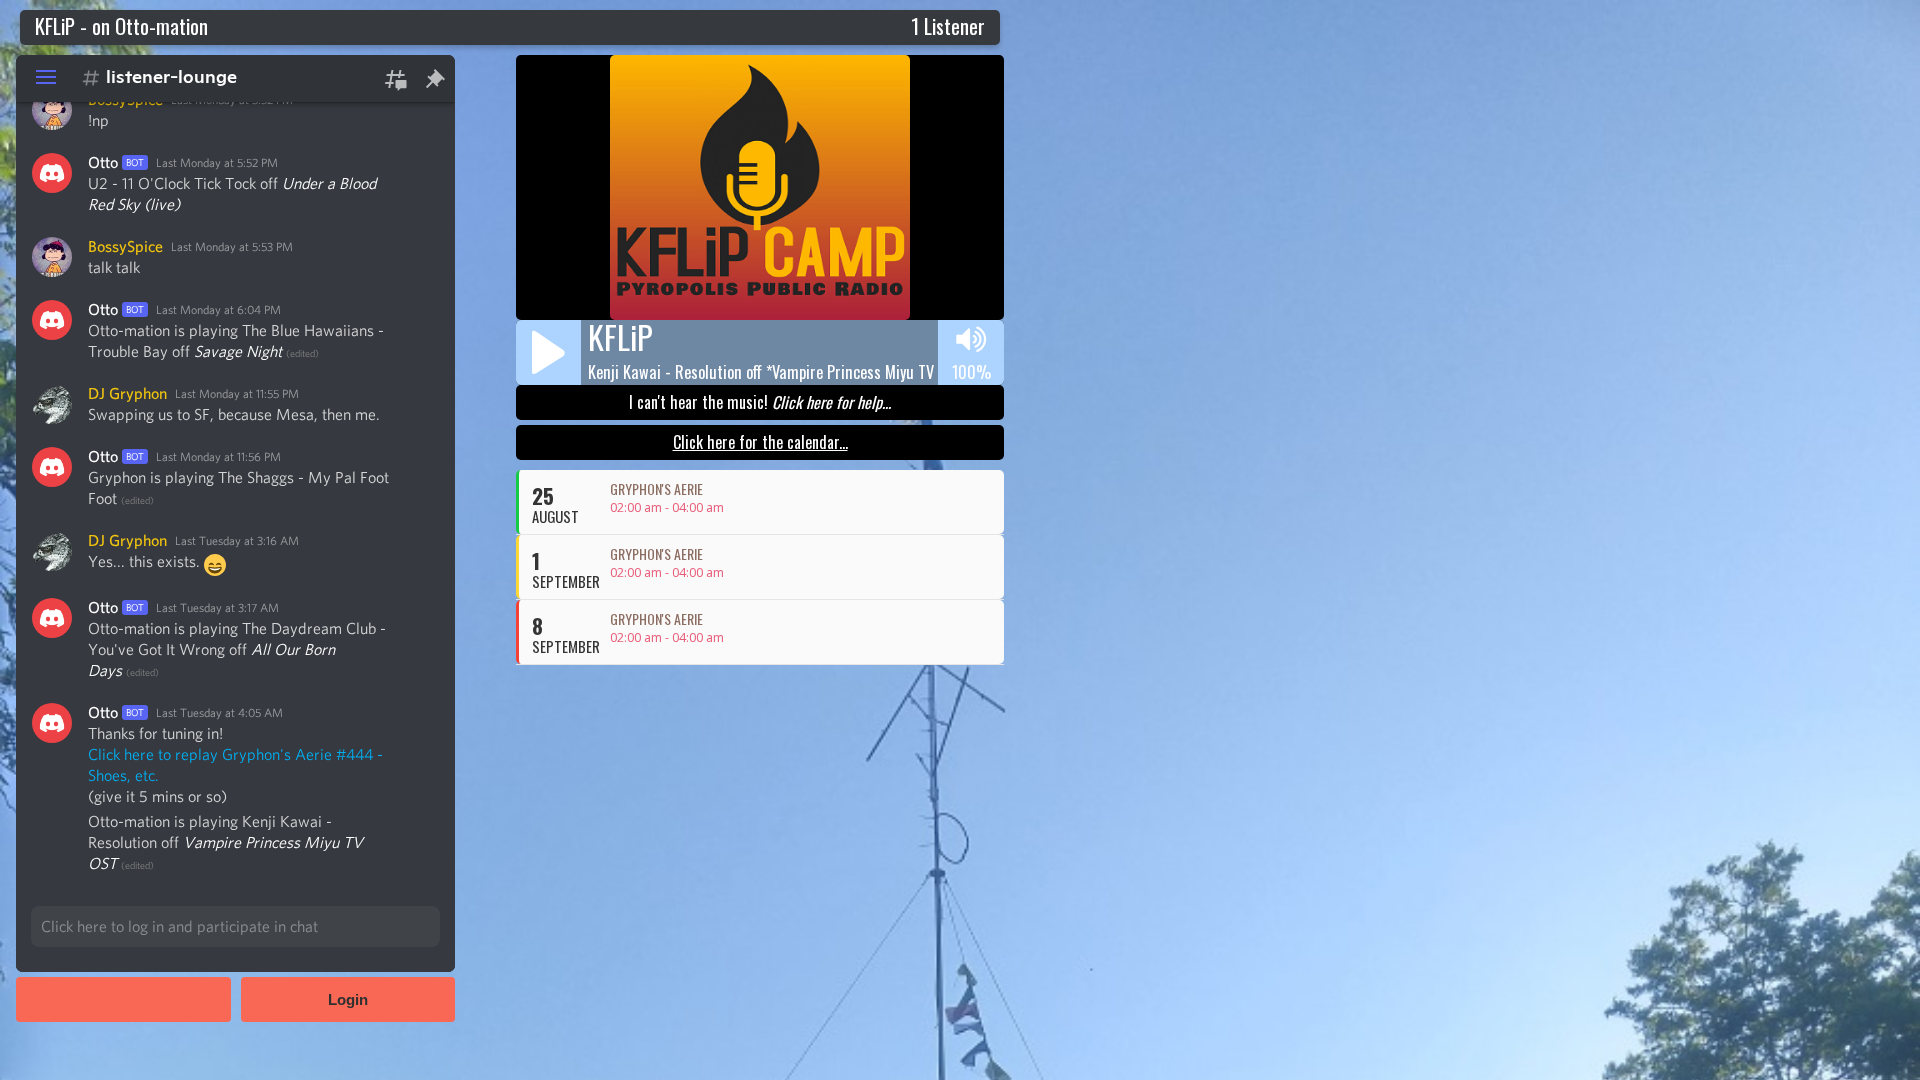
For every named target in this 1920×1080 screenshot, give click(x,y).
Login (348, 999)
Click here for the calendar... (760, 442)
